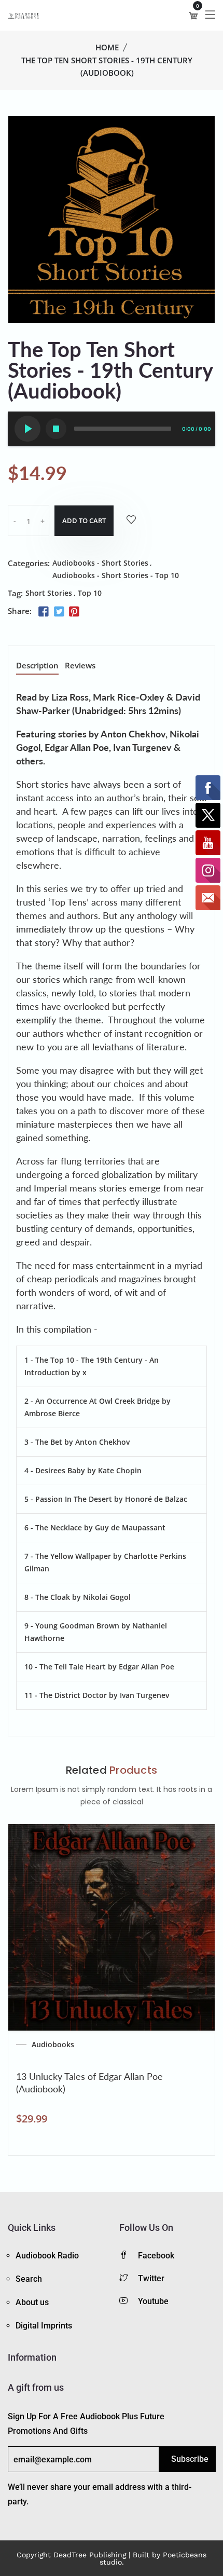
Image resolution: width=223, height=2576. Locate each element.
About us (32, 2302)
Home (107, 47)
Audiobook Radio (47, 2256)
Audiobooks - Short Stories (100, 563)
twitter (151, 2278)
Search (29, 2279)
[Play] (27, 429)
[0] (193, 16)
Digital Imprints (44, 2326)
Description (37, 666)
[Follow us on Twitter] (59, 612)
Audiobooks (53, 2045)
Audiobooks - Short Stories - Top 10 (116, 575)
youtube (153, 2301)
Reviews (80, 666)
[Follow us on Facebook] (44, 612)
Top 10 (90, 593)
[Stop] (56, 429)
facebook (156, 2256)
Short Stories (49, 593)
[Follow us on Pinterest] (74, 612)
